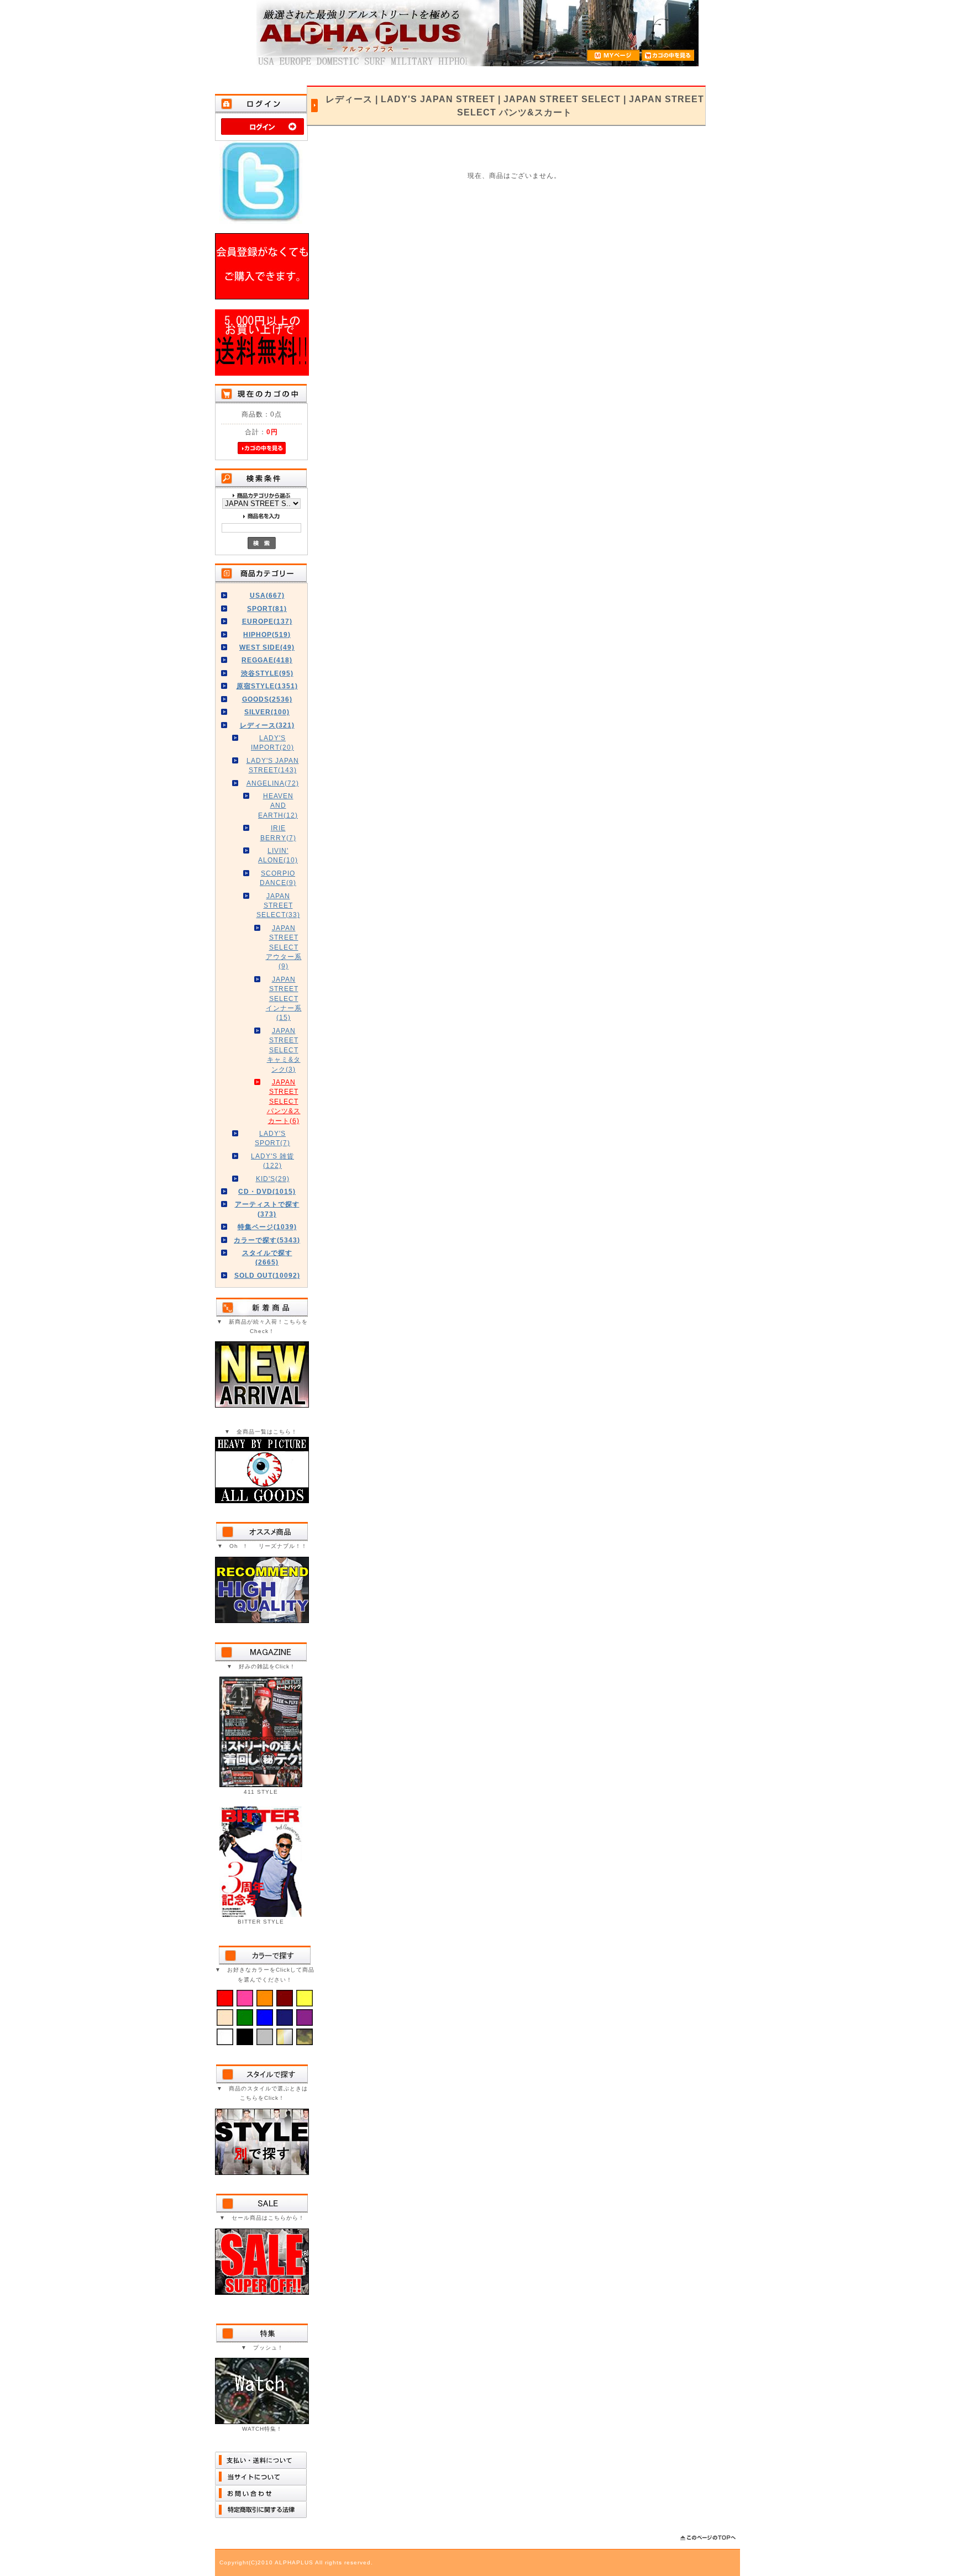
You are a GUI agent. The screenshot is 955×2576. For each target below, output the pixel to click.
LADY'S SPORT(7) (272, 1138)
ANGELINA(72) (273, 783)
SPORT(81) (267, 609)
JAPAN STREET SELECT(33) (278, 905)
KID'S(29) (273, 1179)
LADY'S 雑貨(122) (272, 1161)
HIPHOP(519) (267, 634)
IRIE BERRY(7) (278, 833)
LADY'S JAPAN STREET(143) (273, 765)
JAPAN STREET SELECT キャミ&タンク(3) (284, 1050)
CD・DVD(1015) (267, 1191)
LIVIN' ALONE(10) (278, 855)
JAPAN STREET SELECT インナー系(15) (284, 999)
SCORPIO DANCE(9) (278, 878)
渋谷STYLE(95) (267, 673)
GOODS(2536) (267, 699)
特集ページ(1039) (267, 1227)
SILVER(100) (267, 712)
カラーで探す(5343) (267, 1240)
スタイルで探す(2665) (267, 1257)
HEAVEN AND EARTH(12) (278, 805)
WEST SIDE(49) (267, 647)
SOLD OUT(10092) (267, 1275)
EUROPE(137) (267, 621)
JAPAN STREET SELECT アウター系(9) (284, 947)
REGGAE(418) (267, 660)
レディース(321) (267, 725)
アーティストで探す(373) (267, 1209)
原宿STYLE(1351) (267, 686)
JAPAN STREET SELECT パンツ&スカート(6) (284, 1101)
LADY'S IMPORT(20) (272, 742)
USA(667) (267, 595)
